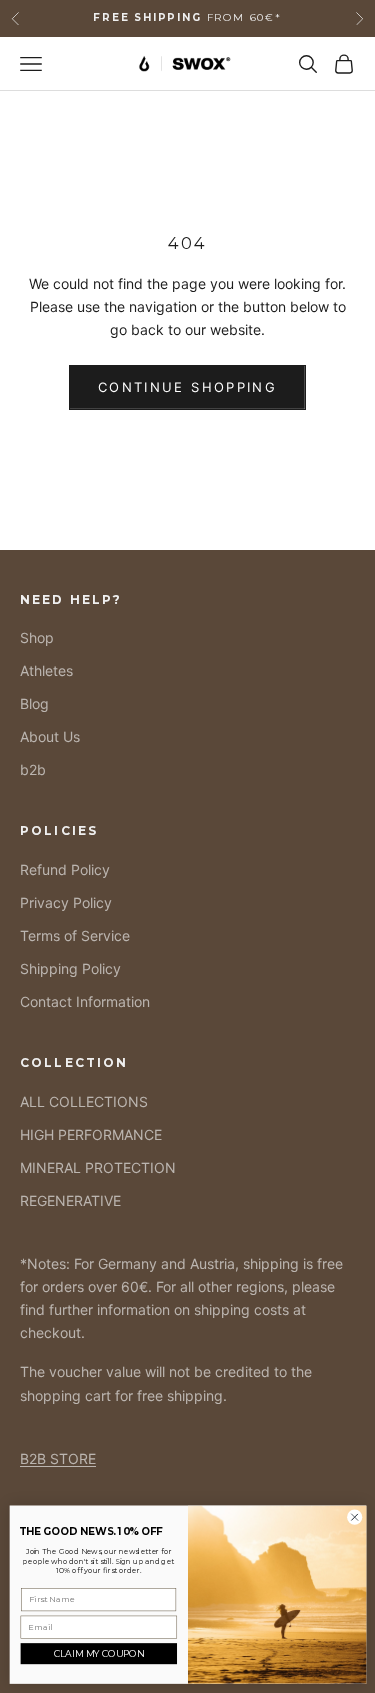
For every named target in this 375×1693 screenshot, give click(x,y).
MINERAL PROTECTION (98, 1167)
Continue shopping (187, 387)
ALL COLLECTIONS (84, 1101)
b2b (33, 769)
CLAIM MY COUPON (98, 1653)
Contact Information (85, 1001)
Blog (34, 703)
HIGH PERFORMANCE (91, 1134)
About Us (50, 736)
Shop (37, 637)
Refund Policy (65, 869)
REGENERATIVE (70, 1200)
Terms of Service (75, 935)
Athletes (46, 670)
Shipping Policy (70, 968)
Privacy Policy (66, 902)
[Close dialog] (354, 1517)
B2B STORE (58, 1458)
